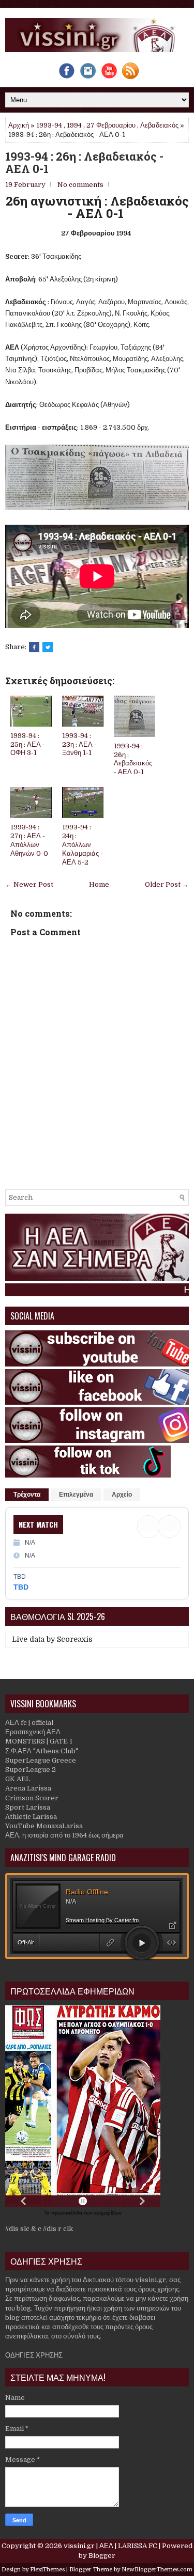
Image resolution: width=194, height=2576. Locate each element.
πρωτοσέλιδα (68, 2213)
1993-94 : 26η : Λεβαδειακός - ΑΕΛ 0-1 (84, 163)
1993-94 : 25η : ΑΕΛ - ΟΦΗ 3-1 (28, 744)
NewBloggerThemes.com (157, 2570)
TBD (21, 1587)
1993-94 (49, 125)
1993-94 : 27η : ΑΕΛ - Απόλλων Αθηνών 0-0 (29, 840)
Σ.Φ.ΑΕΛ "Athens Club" (42, 1751)
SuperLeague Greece (41, 1760)
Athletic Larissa (31, 1817)
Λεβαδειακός (159, 125)
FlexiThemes (47, 2570)
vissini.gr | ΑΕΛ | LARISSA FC (110, 2546)
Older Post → (167, 884)
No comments (80, 185)
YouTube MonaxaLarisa (44, 1826)
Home (99, 884)
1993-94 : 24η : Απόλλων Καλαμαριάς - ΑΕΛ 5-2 (83, 845)
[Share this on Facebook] (34, 647)
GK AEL (18, 1779)
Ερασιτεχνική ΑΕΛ (33, 1732)
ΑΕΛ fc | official (29, 1723)
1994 (74, 125)
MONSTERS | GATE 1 (39, 1741)
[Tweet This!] (48, 647)
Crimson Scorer (32, 1798)
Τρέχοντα (27, 1495)
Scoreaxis (75, 1639)
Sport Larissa (28, 1807)
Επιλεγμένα (76, 1495)
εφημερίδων (108, 2213)
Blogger (102, 2556)
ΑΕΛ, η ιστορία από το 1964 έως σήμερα (64, 1835)
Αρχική (19, 125)
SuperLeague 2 (31, 1770)
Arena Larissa (28, 1788)
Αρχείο (122, 1495)
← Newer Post (29, 884)
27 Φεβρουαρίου (111, 125)
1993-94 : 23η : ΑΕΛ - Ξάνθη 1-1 (79, 744)
